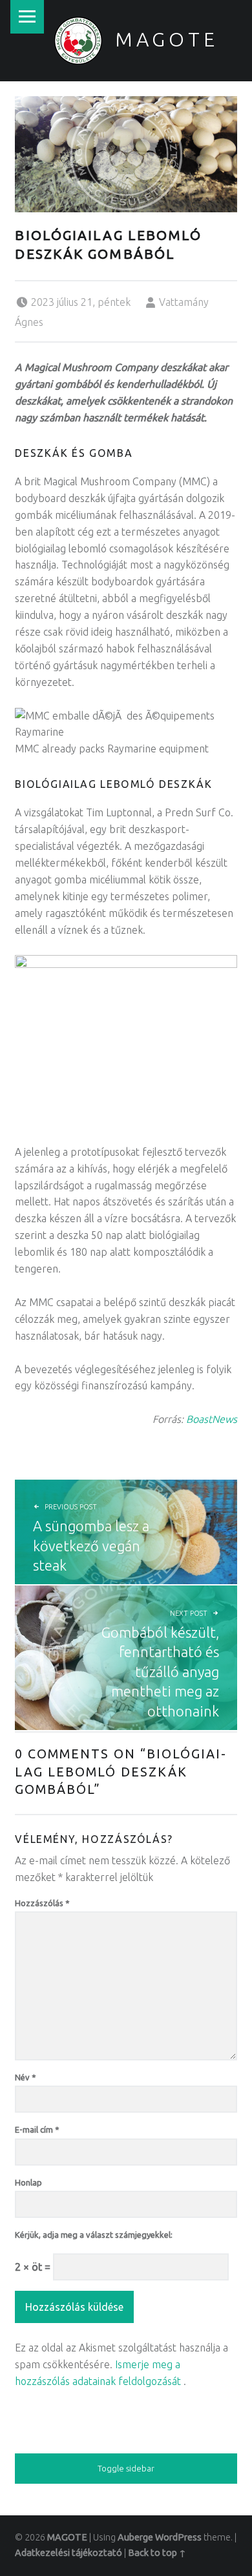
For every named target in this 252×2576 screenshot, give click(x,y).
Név (26, 2077)
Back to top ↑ (157, 2553)
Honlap (28, 2182)
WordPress (178, 2537)
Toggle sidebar (126, 2468)
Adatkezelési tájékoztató (68, 2553)
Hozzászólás (42, 1903)
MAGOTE (167, 39)
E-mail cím (37, 2129)
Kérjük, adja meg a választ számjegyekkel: (94, 2235)
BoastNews (212, 1419)
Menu (27, 17)
